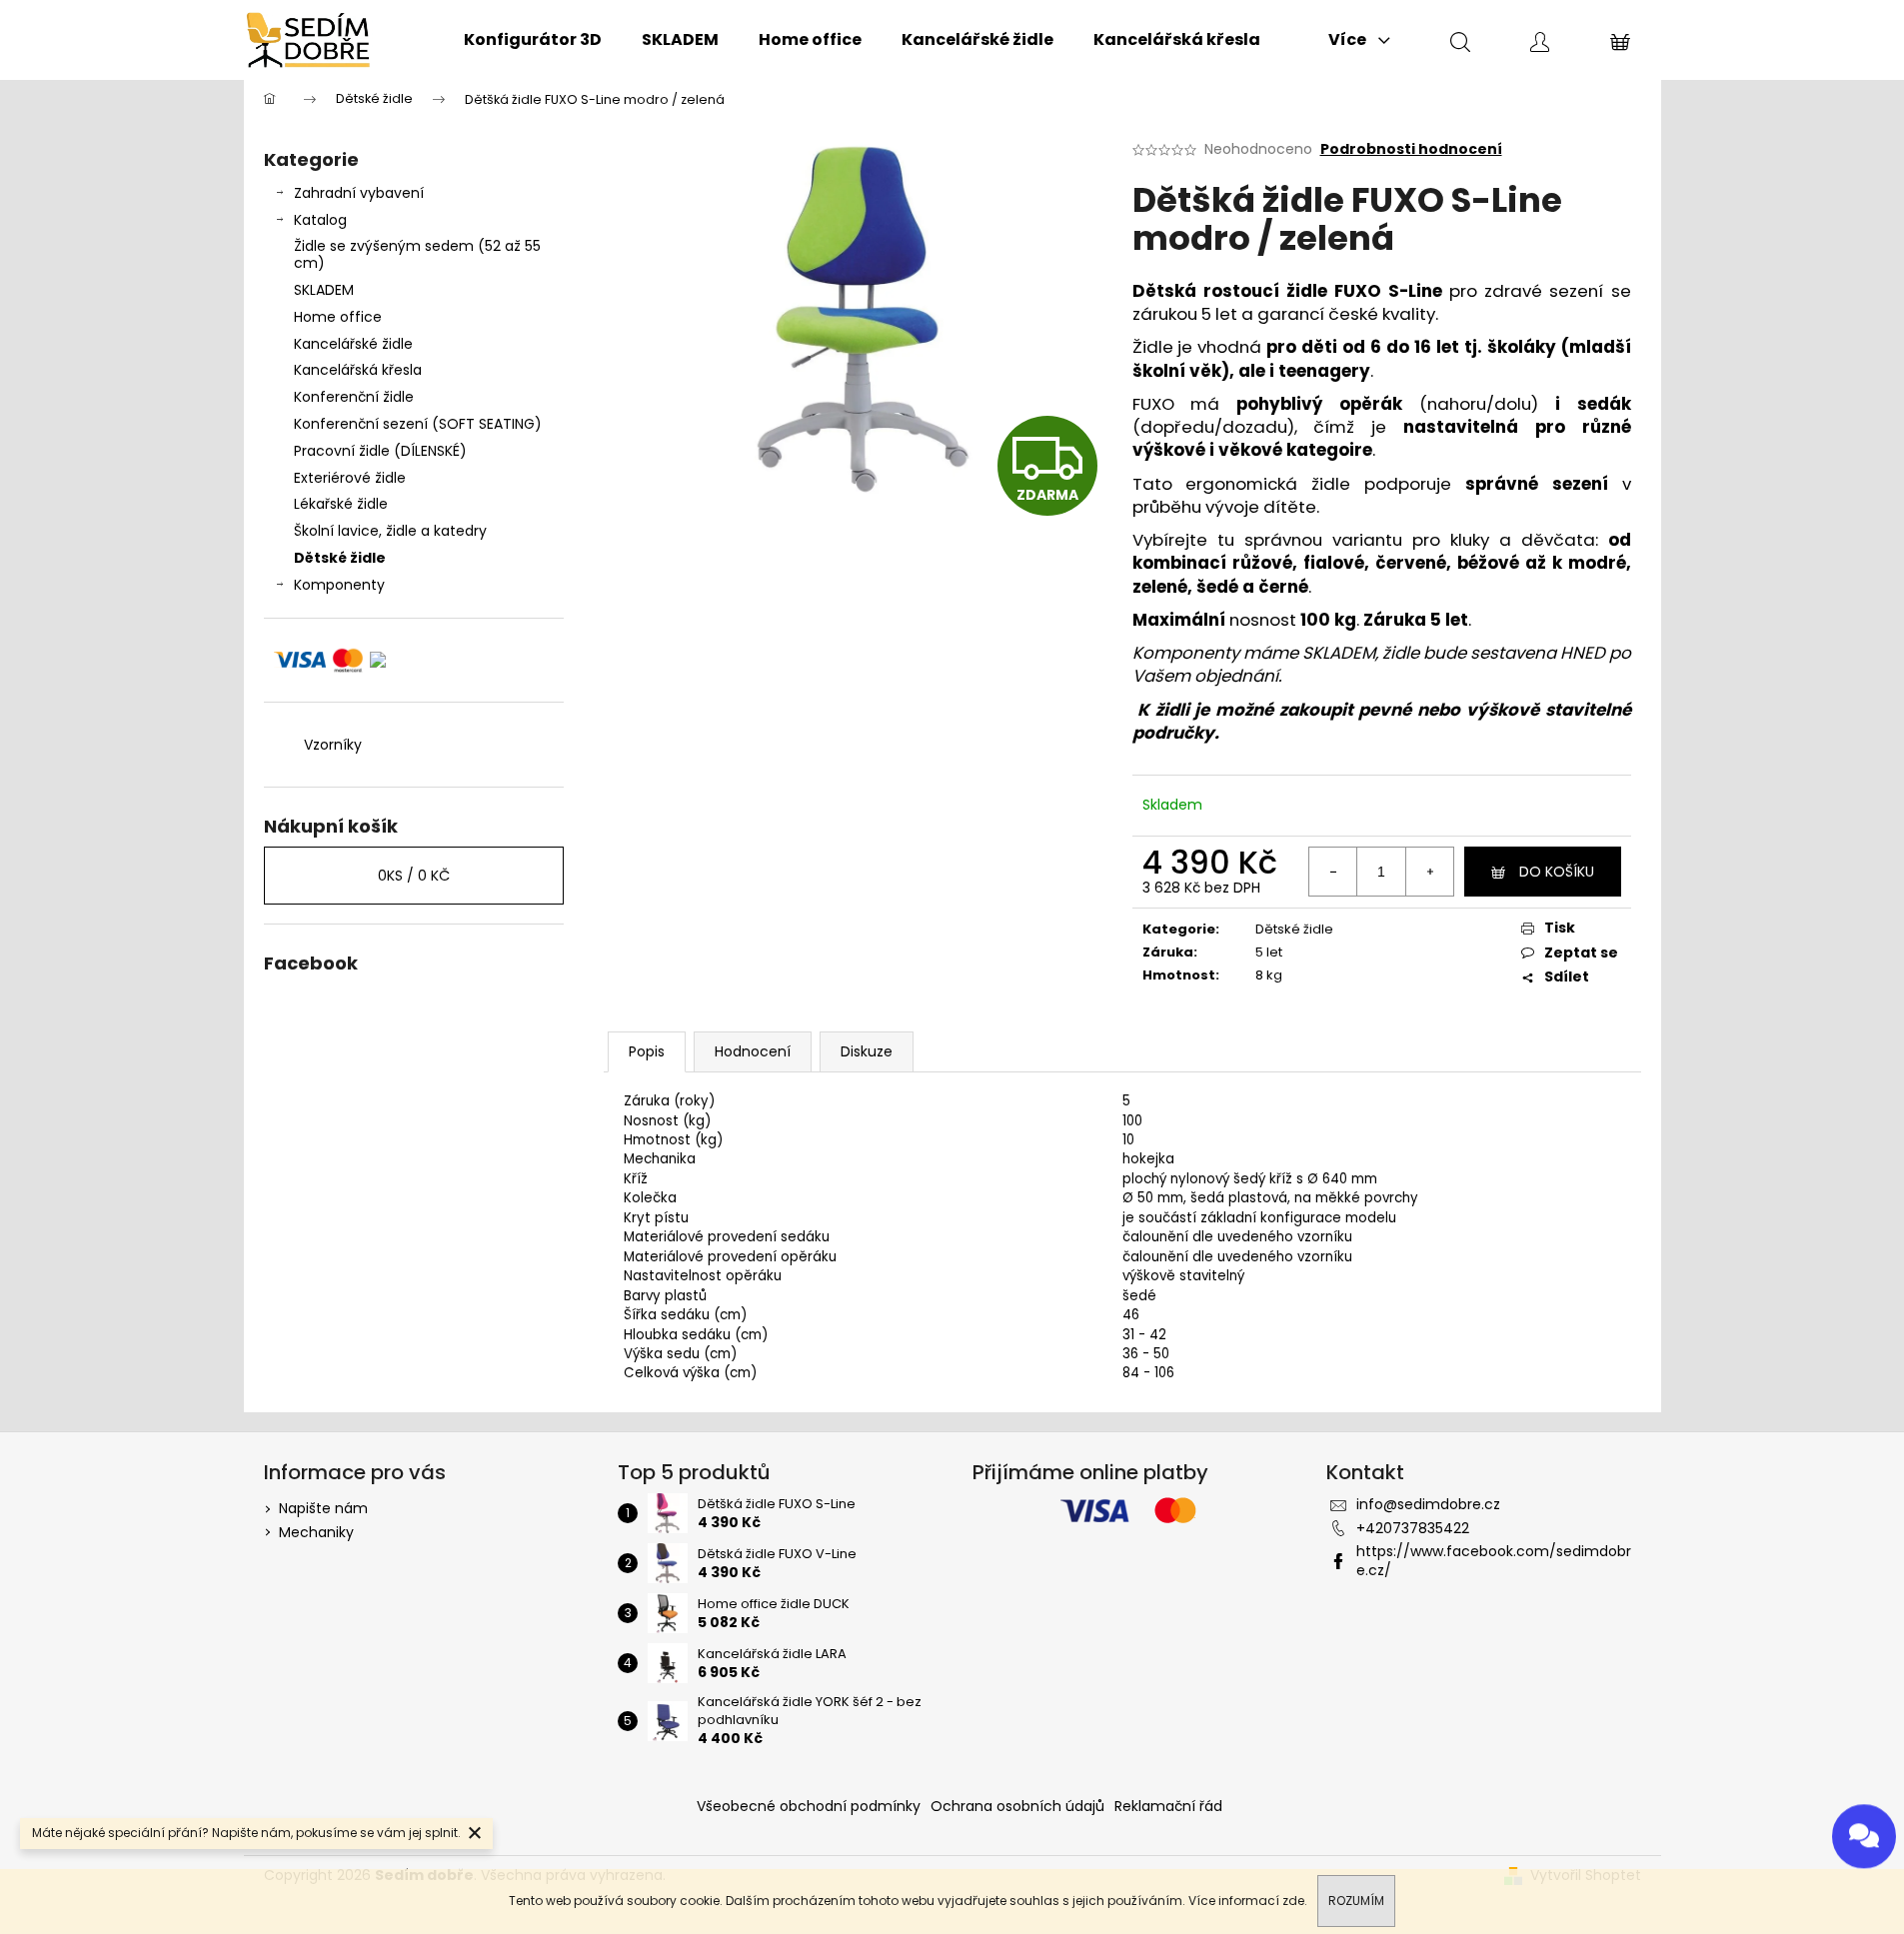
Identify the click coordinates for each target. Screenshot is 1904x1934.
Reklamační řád (1168, 1806)
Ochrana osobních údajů (1017, 1806)
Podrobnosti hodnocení (1411, 149)
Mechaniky (316, 1532)
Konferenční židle (354, 397)
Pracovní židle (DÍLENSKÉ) (380, 451)
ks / (414, 876)
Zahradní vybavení (359, 193)
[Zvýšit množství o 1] (1429, 872)
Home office (338, 317)
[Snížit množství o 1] (1333, 872)
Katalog (320, 220)
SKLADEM (324, 290)
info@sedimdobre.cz (1428, 1504)
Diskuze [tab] (867, 1051)
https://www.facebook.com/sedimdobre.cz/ (1494, 1561)
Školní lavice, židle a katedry (390, 531)
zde (1293, 1901)
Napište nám (323, 1508)
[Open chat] (1864, 1828)
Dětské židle (340, 558)
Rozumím (1356, 1901)
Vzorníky (333, 745)
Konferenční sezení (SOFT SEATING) (418, 424)
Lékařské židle (341, 504)
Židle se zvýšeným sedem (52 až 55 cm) (417, 254)
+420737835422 (1413, 1528)
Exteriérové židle (350, 478)
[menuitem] (533, 40)
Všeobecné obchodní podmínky (809, 1806)
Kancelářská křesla (358, 370)
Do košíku (1557, 872)
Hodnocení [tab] (753, 1051)
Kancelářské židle (353, 344)
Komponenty (339, 585)
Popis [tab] (647, 1051)
